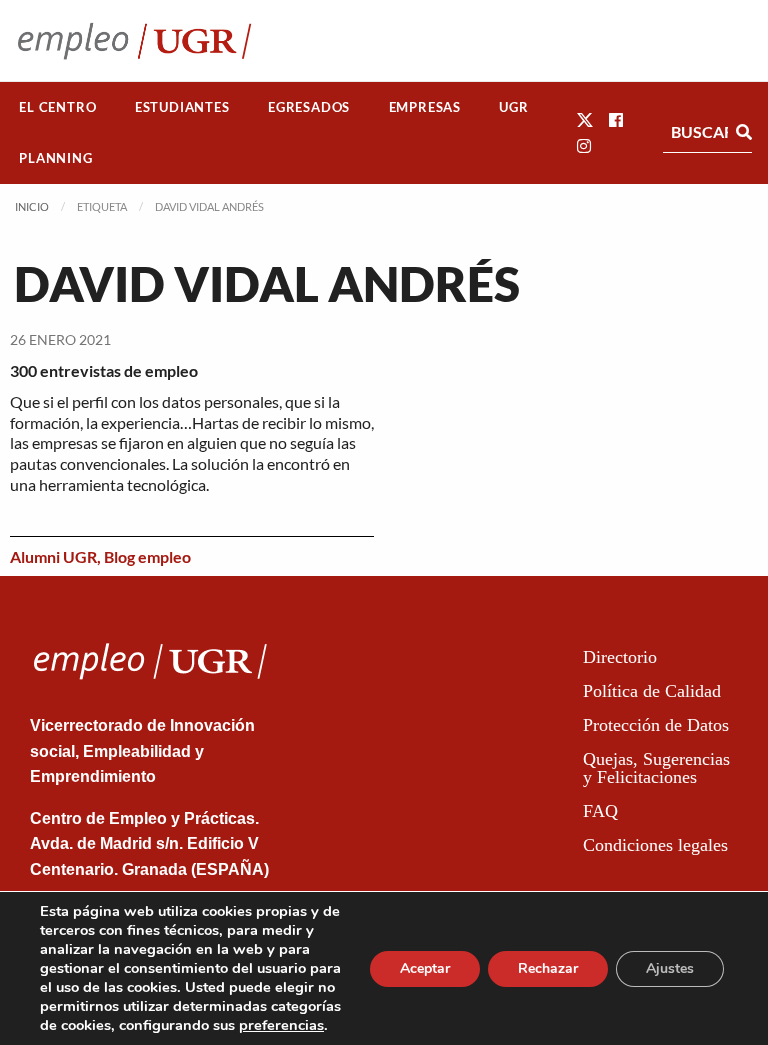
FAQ (600, 811)
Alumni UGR (53, 556)
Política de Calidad (652, 691)
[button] (585, 119)
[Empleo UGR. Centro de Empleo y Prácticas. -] (134, 40)
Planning (55, 158)
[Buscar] (744, 132)
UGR (513, 107)
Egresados (309, 107)
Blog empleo (147, 556)
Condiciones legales (655, 845)
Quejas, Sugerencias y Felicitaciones (656, 768)
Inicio (32, 206)
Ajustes (670, 968)
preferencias (281, 1025)
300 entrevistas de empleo (104, 370)
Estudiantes (182, 107)
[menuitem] (58, 107)
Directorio (620, 657)
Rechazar (548, 968)
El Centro (57, 107)
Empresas (425, 107)
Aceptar (425, 968)
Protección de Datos (656, 725)
